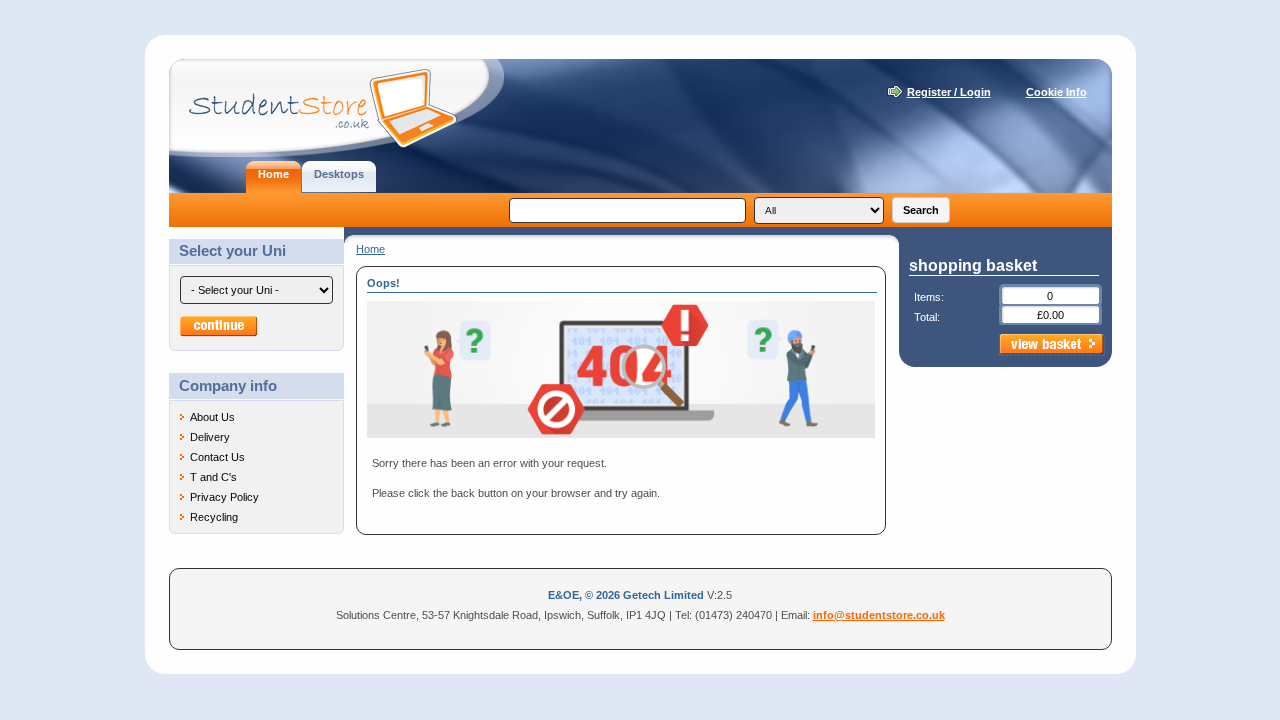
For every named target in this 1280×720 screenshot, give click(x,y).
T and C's (213, 477)
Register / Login (949, 92)
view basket (1052, 345)
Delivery (210, 437)
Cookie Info (1056, 92)
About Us (212, 417)
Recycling (214, 517)
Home (370, 249)
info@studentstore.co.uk (879, 615)
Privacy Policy (224, 497)
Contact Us (217, 457)
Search (921, 210)
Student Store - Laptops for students (336, 108)
